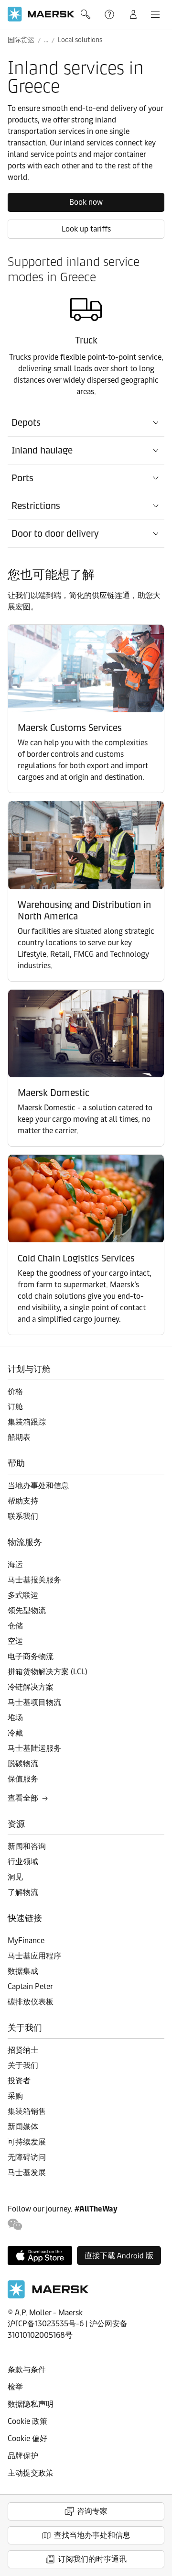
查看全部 (23, 1798)
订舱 (15, 1407)
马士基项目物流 (34, 1702)
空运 (15, 1641)
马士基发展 (27, 2172)
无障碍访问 (27, 2157)
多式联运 (23, 1595)
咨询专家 (92, 2511)
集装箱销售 (27, 2111)
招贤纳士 (23, 2050)
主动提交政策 (31, 2473)
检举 (15, 2387)
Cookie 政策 (27, 2421)
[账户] (133, 14)
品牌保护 (23, 2456)
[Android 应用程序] (119, 2255)
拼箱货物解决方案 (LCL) (48, 1672)
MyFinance (26, 1940)
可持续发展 (27, 2142)
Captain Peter (30, 1986)
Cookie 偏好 (27, 2438)
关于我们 (23, 2065)
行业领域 (23, 1862)
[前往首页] (48, 2296)
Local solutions (80, 40)
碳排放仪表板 (31, 2002)
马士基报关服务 (34, 1580)
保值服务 (23, 1779)
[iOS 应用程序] (40, 2255)
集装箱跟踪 (27, 1422)
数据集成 (23, 1971)
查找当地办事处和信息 (92, 2535)
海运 (15, 1564)
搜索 (86, 14)
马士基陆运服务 (34, 1748)
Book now (86, 202)
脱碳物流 (23, 1763)
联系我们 (23, 1516)
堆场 (15, 1718)
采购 (15, 2096)
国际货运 (21, 40)
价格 (15, 1391)
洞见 (15, 1877)
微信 (15, 2225)
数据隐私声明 (31, 2404)
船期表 (19, 1437)
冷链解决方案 (31, 1687)
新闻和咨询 (27, 1846)
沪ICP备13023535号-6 (46, 2324)
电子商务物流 (31, 1656)
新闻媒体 (23, 2127)
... (46, 40)
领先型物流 (27, 1610)
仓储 (15, 1626)
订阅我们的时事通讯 (92, 2559)
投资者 (19, 2081)
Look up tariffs (86, 229)
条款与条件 (27, 2370)
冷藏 (15, 1733)
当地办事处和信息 (38, 1486)
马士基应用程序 (34, 1956)
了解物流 (23, 1892)
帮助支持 (110, 14)
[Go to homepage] (41, 14)
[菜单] (155, 14)
